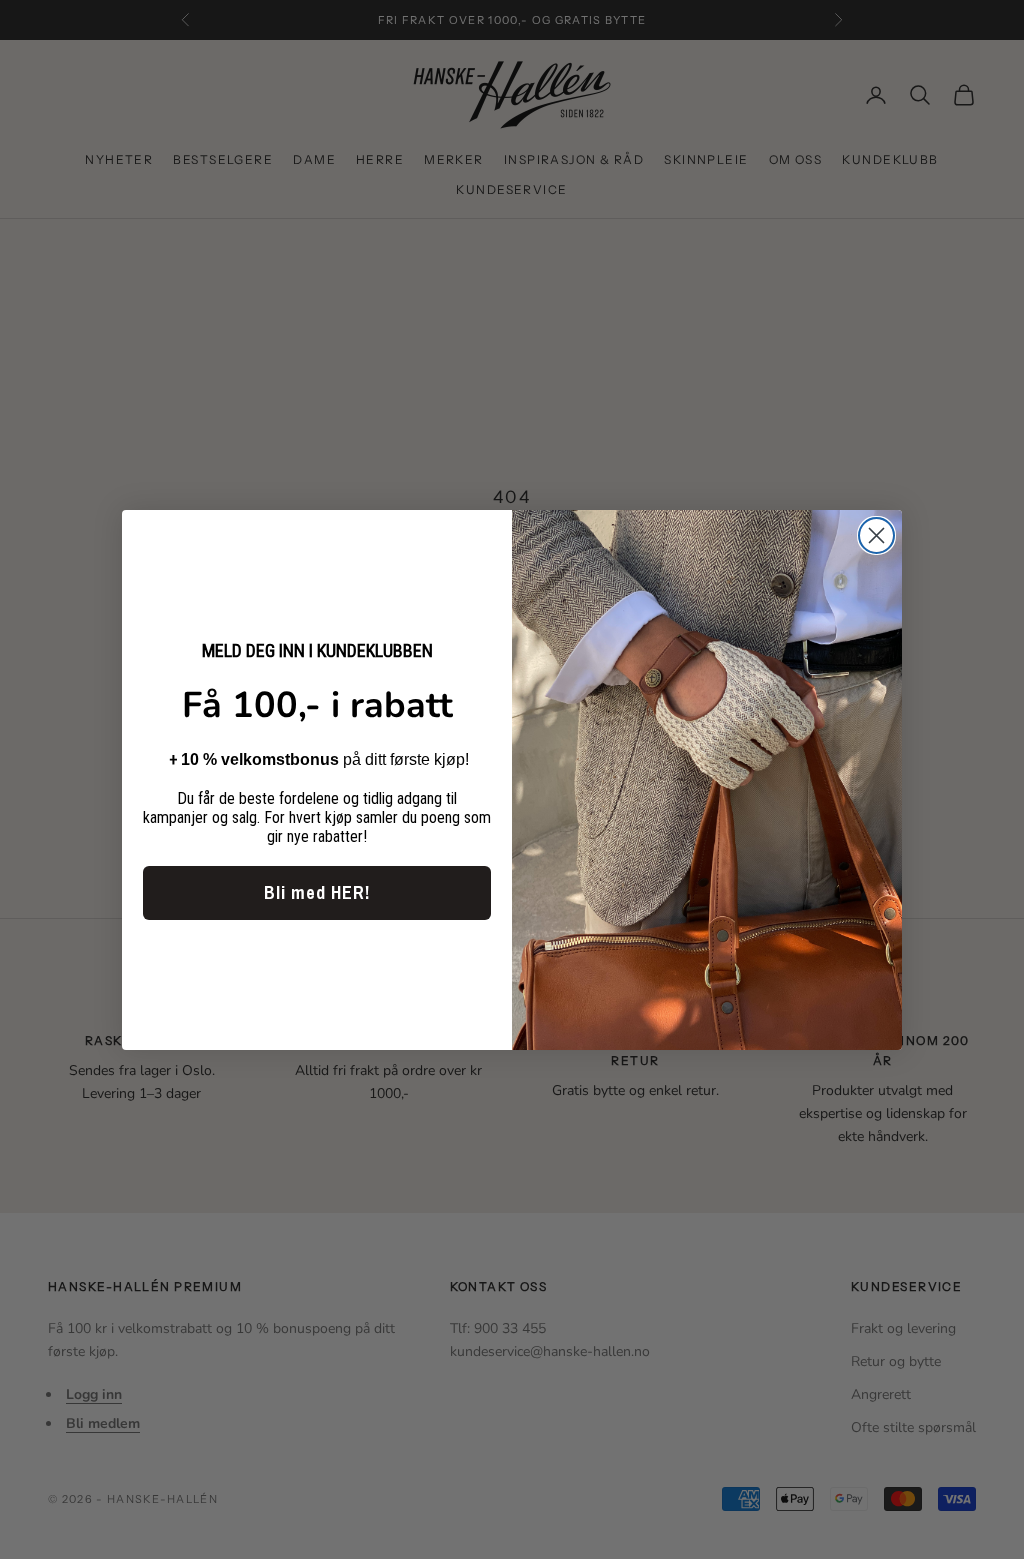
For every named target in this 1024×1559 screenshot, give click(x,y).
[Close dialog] (876, 535)
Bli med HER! (317, 892)
